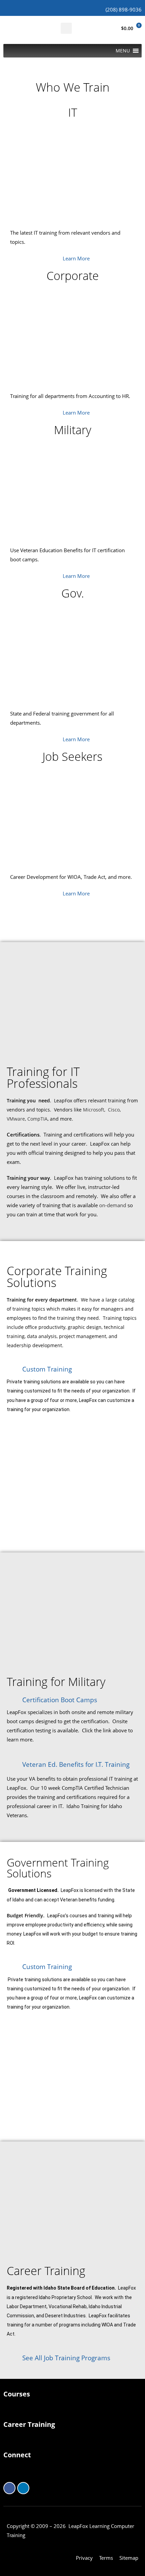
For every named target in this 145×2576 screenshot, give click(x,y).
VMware (16, 1119)
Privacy (84, 2558)
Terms (106, 2558)
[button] (66, 28)
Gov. (73, 593)
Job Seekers (72, 756)
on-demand (113, 1205)
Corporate (73, 276)
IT (73, 112)
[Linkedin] (23, 2488)
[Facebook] (9, 2488)
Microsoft (94, 1110)
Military (73, 430)
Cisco (114, 1110)
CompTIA (37, 1119)
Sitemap (129, 2558)
